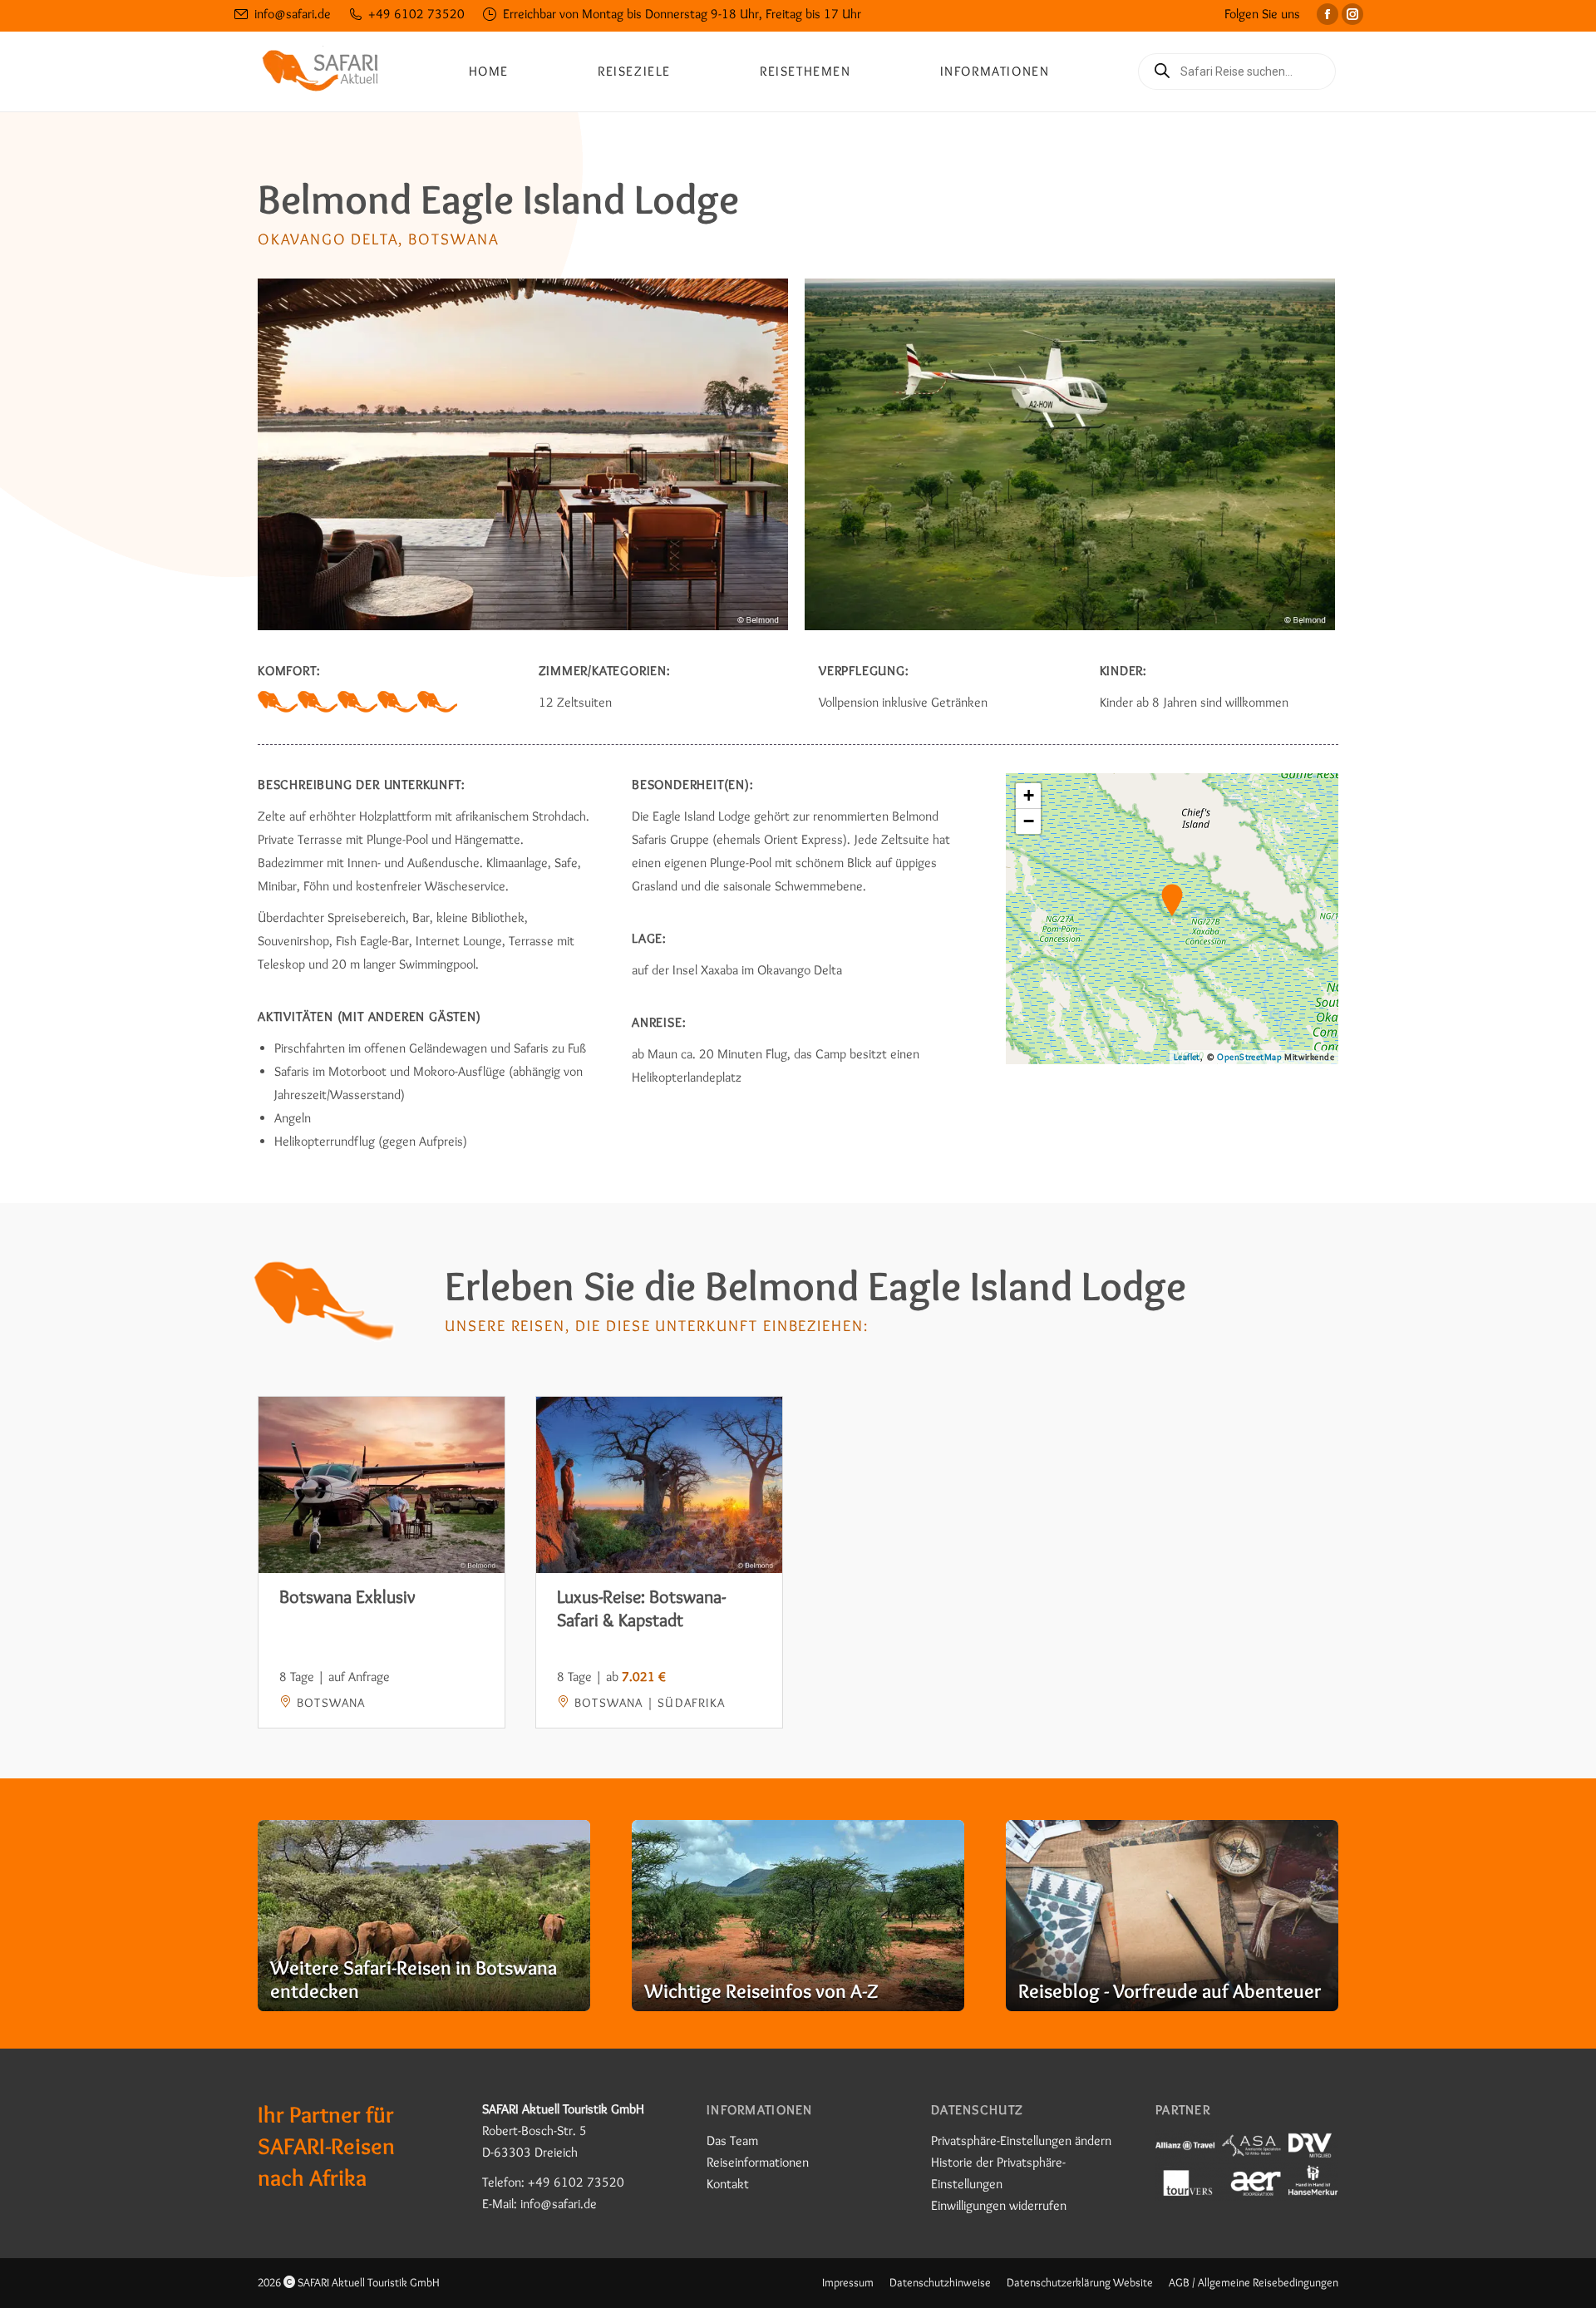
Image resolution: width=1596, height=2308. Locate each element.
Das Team (732, 2140)
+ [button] (1029, 795)
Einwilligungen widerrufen (999, 2205)
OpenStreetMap (1249, 1057)
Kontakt (728, 2184)
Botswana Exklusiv (347, 1597)
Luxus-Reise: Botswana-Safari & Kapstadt (641, 1608)
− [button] (1029, 821)
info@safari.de (293, 14)
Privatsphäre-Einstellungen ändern (1021, 2140)
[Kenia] (424, 1916)
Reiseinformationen (758, 2162)
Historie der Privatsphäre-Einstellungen (998, 2173)
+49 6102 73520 (416, 14)
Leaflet (1187, 1057)
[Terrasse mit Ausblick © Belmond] (523, 454)
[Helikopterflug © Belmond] (1070, 454)
